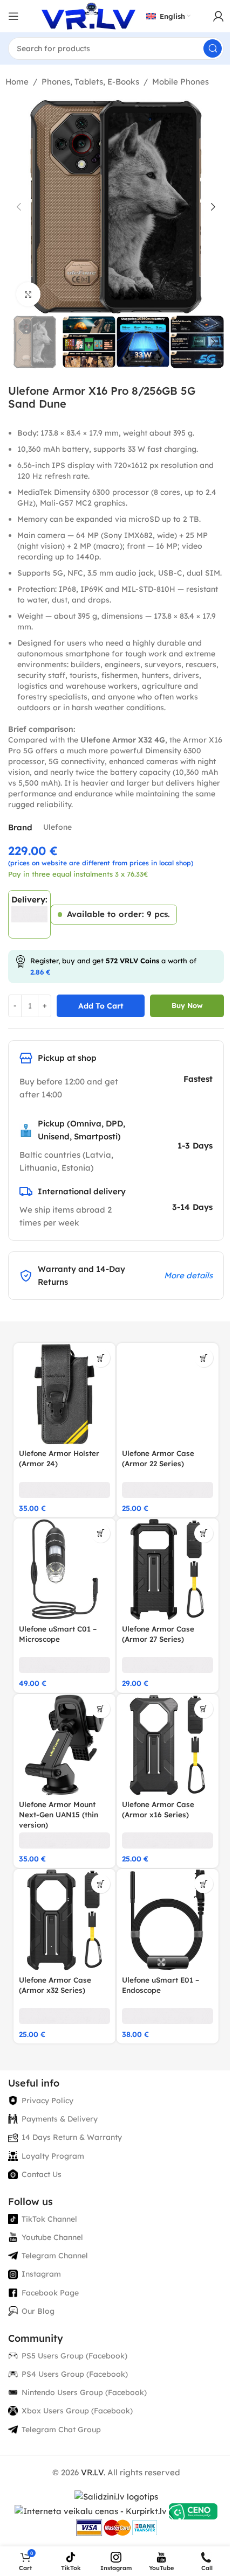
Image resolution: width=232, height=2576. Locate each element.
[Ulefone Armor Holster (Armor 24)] (64, 1394)
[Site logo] (88, 15)
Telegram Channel (55, 2256)
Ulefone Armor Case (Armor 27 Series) (158, 1634)
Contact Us (42, 2174)
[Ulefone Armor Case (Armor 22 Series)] (168, 1394)
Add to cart (101, 1006)
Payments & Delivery (60, 2119)
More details (188, 1275)
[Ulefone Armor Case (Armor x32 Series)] (64, 1920)
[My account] (219, 16)
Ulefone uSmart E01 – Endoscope (161, 1985)
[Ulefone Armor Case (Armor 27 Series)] (168, 1569)
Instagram (41, 2274)
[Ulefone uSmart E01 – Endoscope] (168, 1920)
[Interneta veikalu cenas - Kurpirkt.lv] (91, 2511)
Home (17, 82)
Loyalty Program (53, 2156)
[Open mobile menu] (13, 16)
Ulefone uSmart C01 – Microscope (58, 1634)
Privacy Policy (47, 2101)
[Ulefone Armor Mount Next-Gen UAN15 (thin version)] (64, 1745)
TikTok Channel (49, 2219)
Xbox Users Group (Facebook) (77, 2411)
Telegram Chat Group (61, 2430)
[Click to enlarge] (28, 294)
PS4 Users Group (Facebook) (75, 2374)
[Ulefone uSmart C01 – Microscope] (64, 1569)
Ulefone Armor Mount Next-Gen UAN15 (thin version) (59, 1814)
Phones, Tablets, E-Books (90, 82)
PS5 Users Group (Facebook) (74, 2356)
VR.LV (92, 2472)
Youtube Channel (52, 2237)
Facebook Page (50, 2293)
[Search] (213, 48)
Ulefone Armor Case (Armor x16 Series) (158, 1809)
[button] (19, 207)
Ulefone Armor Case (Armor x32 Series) (55, 1985)
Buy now (187, 1005)
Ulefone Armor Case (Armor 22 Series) (158, 1458)
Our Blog (38, 2311)
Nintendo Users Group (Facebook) (84, 2392)
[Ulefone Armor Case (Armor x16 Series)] (168, 1745)
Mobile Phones (180, 82)
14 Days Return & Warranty (72, 2137)
